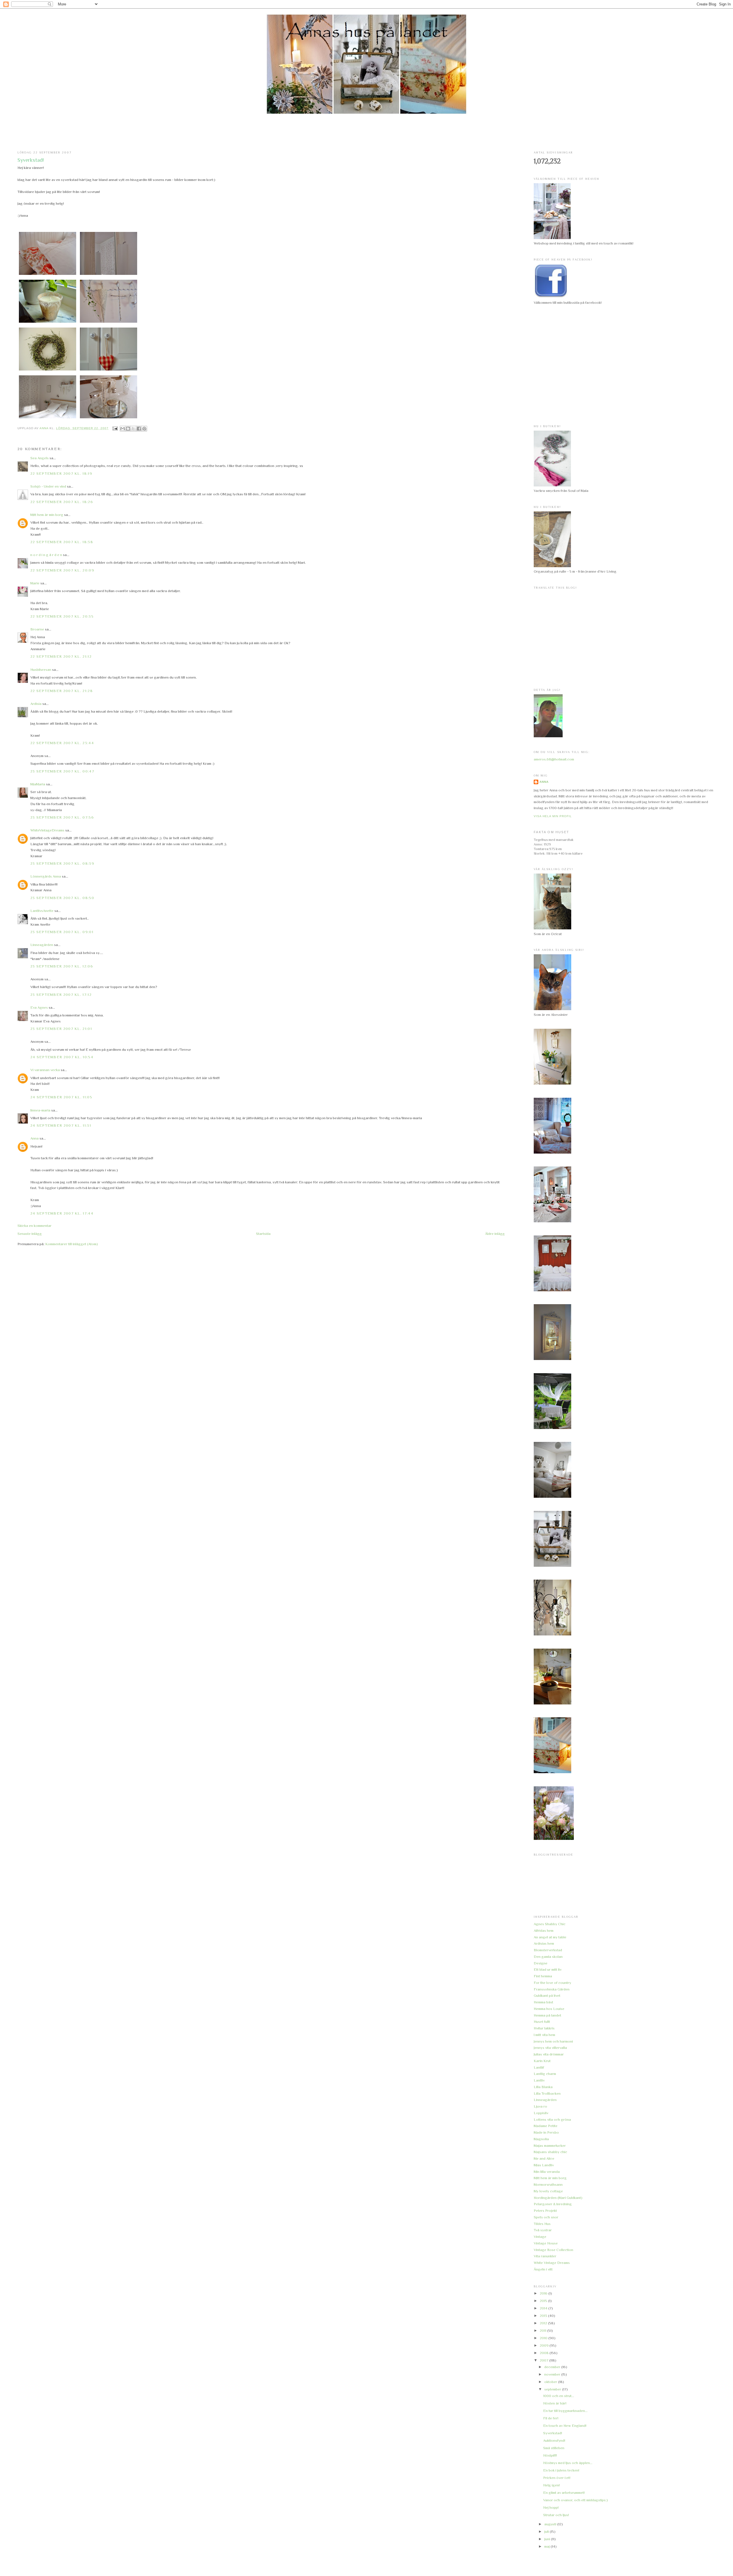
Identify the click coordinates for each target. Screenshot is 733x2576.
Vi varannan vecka (45, 1070)
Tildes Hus (542, 2224)
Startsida (263, 1234)
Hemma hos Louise (549, 2009)
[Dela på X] (133, 429)
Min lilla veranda (547, 2172)
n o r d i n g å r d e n (46, 555)
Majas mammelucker (550, 2146)
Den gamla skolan (548, 1957)
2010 (544, 2338)
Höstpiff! (550, 2455)
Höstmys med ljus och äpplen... (568, 2463)
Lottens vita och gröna (552, 2119)
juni (548, 2539)
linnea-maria (40, 1110)
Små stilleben (554, 2448)
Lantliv (539, 2080)
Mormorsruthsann (548, 2184)
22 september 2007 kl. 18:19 (61, 473)
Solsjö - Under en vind (48, 486)
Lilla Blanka (543, 2087)
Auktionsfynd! (554, 2440)
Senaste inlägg (30, 1234)
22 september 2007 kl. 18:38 (62, 542)
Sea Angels (40, 458)
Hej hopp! (551, 2507)
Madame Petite (546, 2126)
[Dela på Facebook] (139, 429)
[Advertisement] (366, 133)
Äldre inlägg (495, 1234)
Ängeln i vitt (543, 2269)
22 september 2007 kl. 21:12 (61, 656)
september (553, 2389)
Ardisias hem (544, 1943)
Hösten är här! (555, 2403)
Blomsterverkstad (548, 1950)
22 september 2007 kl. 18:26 (62, 502)
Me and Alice (544, 2158)
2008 (545, 2353)
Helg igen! (551, 2485)
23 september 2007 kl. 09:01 (62, 932)
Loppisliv (541, 2113)
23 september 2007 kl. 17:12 (61, 995)
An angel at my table (550, 1937)
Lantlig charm (545, 2074)
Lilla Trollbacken (547, 2093)
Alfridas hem (544, 1930)
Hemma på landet (547, 2015)
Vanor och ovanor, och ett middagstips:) (576, 2500)
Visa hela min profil (553, 816)
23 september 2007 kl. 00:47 (62, 771)
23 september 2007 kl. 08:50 (62, 898)
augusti (551, 2524)
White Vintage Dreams (552, 2263)
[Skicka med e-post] (123, 429)
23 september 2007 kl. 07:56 (62, 817)
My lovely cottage (548, 2191)
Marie (35, 583)
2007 (544, 2360)
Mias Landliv (544, 2165)
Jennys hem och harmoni (553, 2041)
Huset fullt (542, 2022)
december (553, 2367)
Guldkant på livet (547, 1995)
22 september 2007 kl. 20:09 (62, 570)
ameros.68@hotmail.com (554, 759)
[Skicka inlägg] (115, 428)
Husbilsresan (41, 670)
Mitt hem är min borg (47, 515)
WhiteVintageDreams (47, 830)
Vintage (540, 2237)
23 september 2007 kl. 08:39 (62, 863)
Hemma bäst (543, 2002)
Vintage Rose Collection (553, 2250)
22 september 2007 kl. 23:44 (62, 743)
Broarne (37, 629)
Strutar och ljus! (556, 2515)
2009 (545, 2345)
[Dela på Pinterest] (144, 429)
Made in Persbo (546, 2132)
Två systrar (543, 2230)
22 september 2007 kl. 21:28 (62, 691)
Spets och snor (546, 2217)
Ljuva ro (540, 2106)
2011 (543, 2330)
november (553, 2374)
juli (547, 2531)
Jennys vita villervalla (550, 2048)
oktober (551, 2382)
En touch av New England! (565, 2426)
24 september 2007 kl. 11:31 (61, 1125)
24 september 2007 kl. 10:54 (62, 1057)
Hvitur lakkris (544, 2028)
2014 (544, 2308)
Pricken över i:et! (557, 2478)
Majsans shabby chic (550, 2152)
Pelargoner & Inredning (553, 2204)
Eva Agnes (39, 1007)
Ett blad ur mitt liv (548, 1969)
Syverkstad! (553, 2433)
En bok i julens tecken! (561, 2470)
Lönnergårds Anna (46, 876)
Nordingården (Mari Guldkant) (558, 2198)
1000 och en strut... (559, 2396)
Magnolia (541, 2139)
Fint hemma (543, 1976)
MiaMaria (38, 784)
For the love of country (552, 1983)
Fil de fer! (551, 2418)
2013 (544, 2316)
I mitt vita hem (544, 2035)
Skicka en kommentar (35, 1226)
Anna (35, 1138)
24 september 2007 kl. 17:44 (62, 1213)
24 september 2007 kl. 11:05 (61, 1097)
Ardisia (36, 704)
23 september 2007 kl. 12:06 (62, 966)
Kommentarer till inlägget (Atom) (72, 1244)
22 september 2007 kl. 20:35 (62, 616)
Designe (541, 1963)
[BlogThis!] (128, 429)
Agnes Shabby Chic (550, 1924)
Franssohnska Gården (552, 1989)
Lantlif (539, 2067)
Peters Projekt (545, 2211)
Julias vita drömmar (549, 2054)
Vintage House (546, 2243)
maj (547, 2546)
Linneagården (42, 945)
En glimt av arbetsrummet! (564, 2493)
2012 (544, 2323)
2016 (544, 2293)
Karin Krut (542, 2061)
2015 (544, 2301)
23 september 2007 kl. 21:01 (61, 1029)
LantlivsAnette (42, 911)
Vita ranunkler (545, 2256)
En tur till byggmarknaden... (565, 2411)
